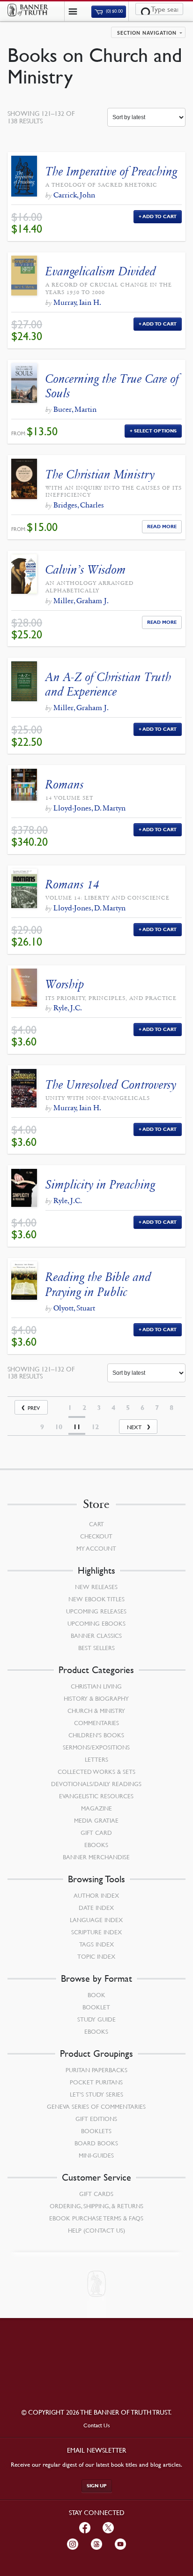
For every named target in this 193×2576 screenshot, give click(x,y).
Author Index (96, 1895)
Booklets (96, 2131)
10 (59, 1427)
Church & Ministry (96, 1711)
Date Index (96, 1908)
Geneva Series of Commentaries (96, 2106)
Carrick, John (74, 195)
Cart (96, 1524)
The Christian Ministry (100, 474)
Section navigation (147, 33)
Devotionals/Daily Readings (96, 1784)
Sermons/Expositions (96, 1747)
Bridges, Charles (79, 505)
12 (95, 1427)
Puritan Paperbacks (96, 2070)
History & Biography (96, 1698)
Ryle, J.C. (68, 1008)
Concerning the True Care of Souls (112, 386)
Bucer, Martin (75, 409)
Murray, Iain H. (77, 302)
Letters (96, 1759)
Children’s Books (96, 1735)
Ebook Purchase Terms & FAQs (96, 2218)
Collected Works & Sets (96, 1772)
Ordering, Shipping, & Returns (96, 2206)
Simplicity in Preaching (100, 1185)
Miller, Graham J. (81, 601)
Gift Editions (96, 2119)
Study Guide (96, 2019)
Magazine (96, 1808)
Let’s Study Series (96, 2094)
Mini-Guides (96, 2155)
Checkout (96, 1536)
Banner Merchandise (96, 1857)
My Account (96, 1548)
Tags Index (96, 1944)
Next (134, 1427)
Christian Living (96, 1686)
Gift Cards (96, 2194)
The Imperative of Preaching (111, 171)
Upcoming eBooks (96, 1623)
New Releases (96, 1587)
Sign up (97, 2486)
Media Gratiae (96, 1820)
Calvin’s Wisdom (86, 570)
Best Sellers (96, 1648)
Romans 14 (72, 884)
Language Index (96, 1920)
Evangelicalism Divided (101, 271)
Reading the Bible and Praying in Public (98, 1284)
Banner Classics (96, 1636)
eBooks (96, 1845)
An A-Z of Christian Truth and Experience (108, 684)
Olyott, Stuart (74, 1308)
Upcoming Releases (96, 1611)
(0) (114, 11)
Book (96, 1995)
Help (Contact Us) (96, 2230)
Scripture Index (96, 1932)
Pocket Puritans (96, 2082)
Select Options (155, 431)
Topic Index (96, 1956)
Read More (162, 527)
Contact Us (97, 2425)
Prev (34, 1408)
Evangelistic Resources (96, 1796)
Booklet (96, 2007)
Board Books (96, 2143)
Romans (65, 784)
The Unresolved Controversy (111, 1085)
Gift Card (96, 1833)
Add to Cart (160, 216)
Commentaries (96, 1723)
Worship (65, 984)
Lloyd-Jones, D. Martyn (89, 808)
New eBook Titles (96, 1599)
